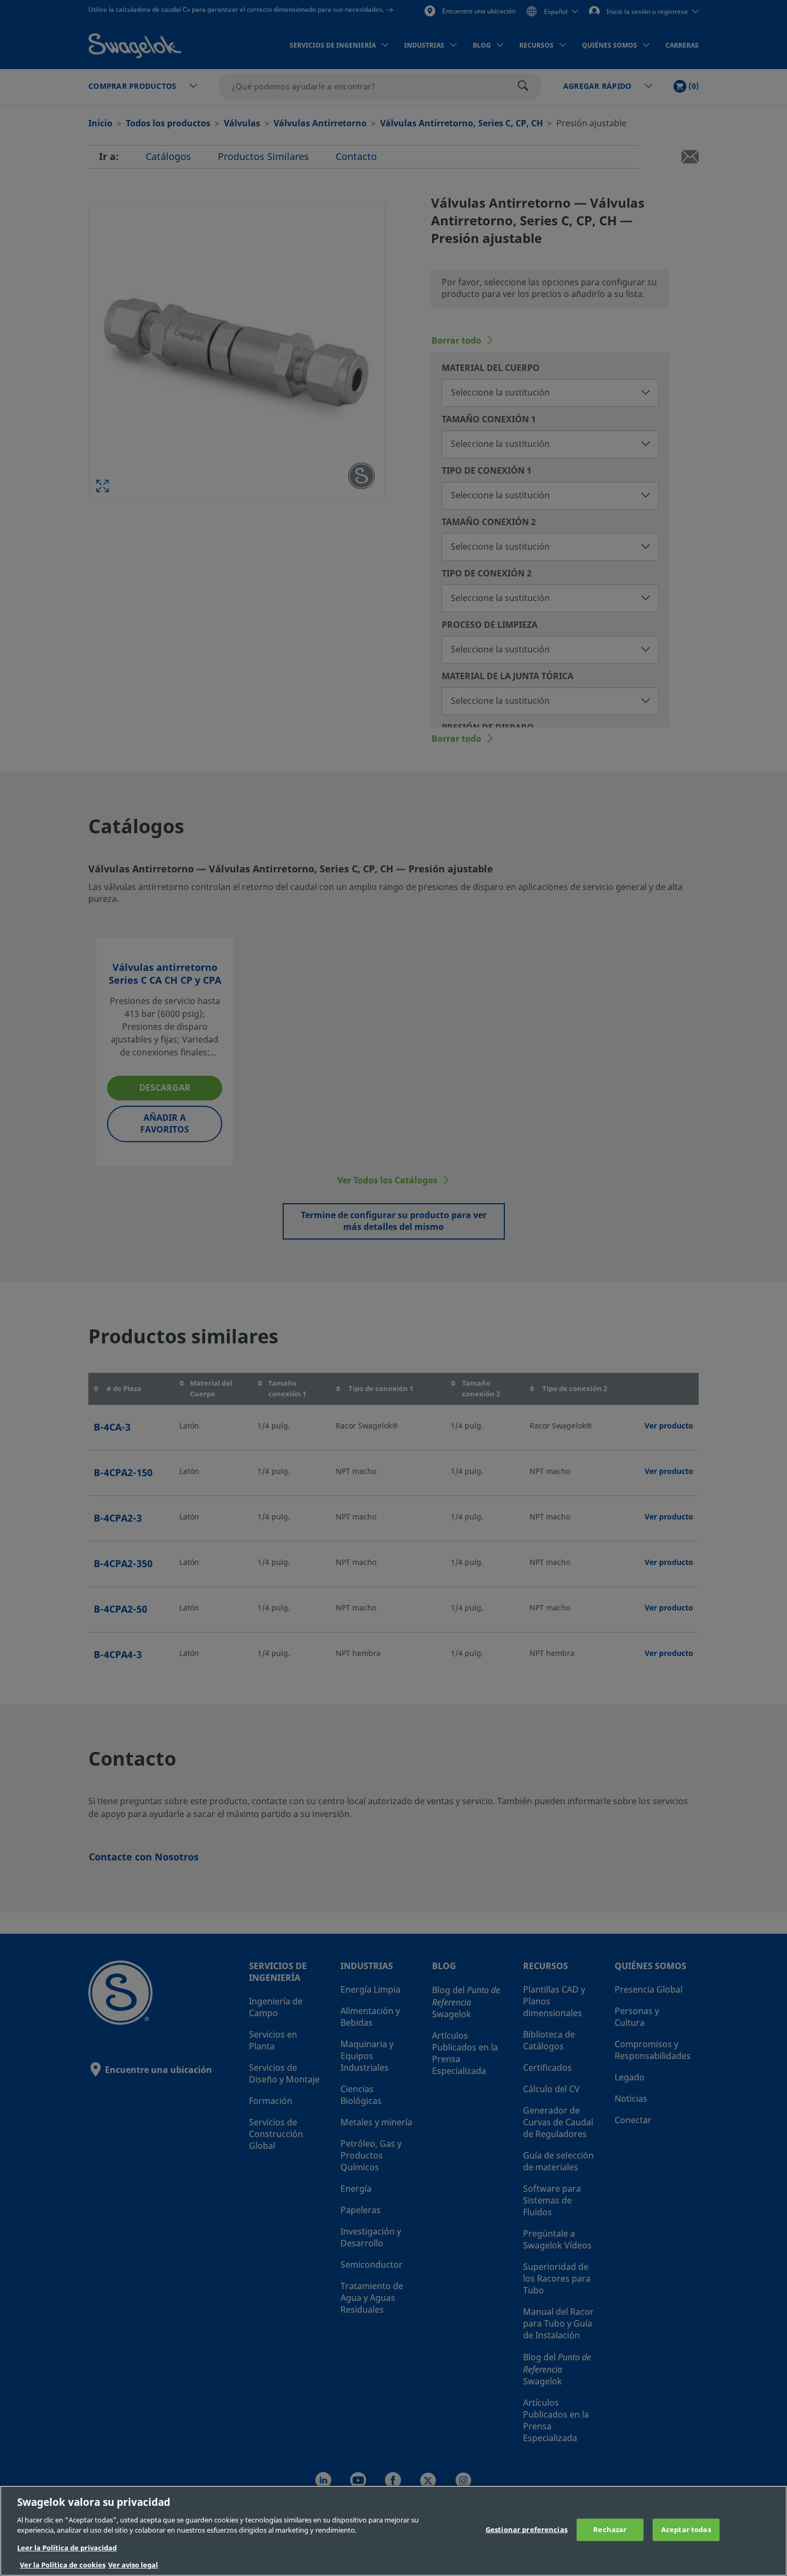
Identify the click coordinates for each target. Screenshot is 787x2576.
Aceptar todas (686, 2530)
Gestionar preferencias (527, 2530)
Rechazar (610, 2530)
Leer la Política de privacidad (67, 2548)
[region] (393, 2531)
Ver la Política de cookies (63, 2565)
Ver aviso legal (133, 2565)
